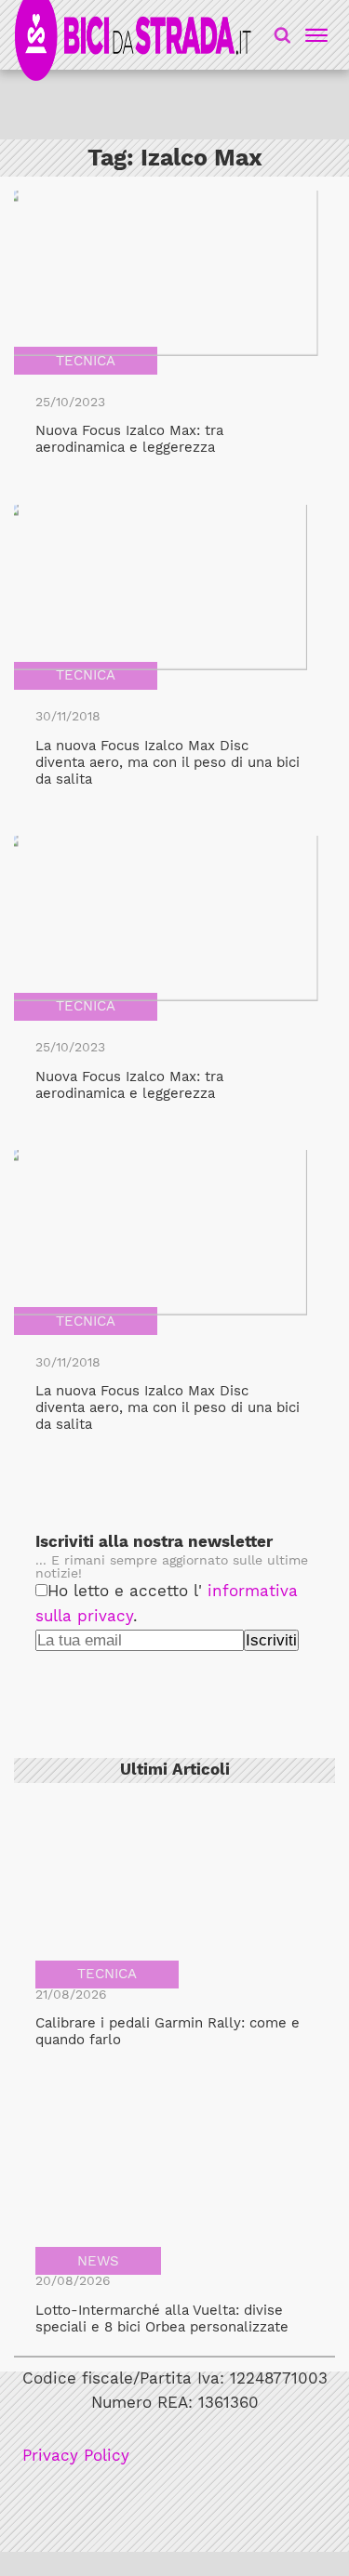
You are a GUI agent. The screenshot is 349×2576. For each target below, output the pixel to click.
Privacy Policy (76, 2456)
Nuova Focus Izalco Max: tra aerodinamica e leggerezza (129, 439)
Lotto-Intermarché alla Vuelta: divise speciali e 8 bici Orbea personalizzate (162, 2318)
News (98, 2261)
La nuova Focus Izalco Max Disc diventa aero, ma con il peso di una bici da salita (168, 762)
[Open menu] (314, 35)
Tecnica (86, 361)
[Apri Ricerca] (282, 35)
